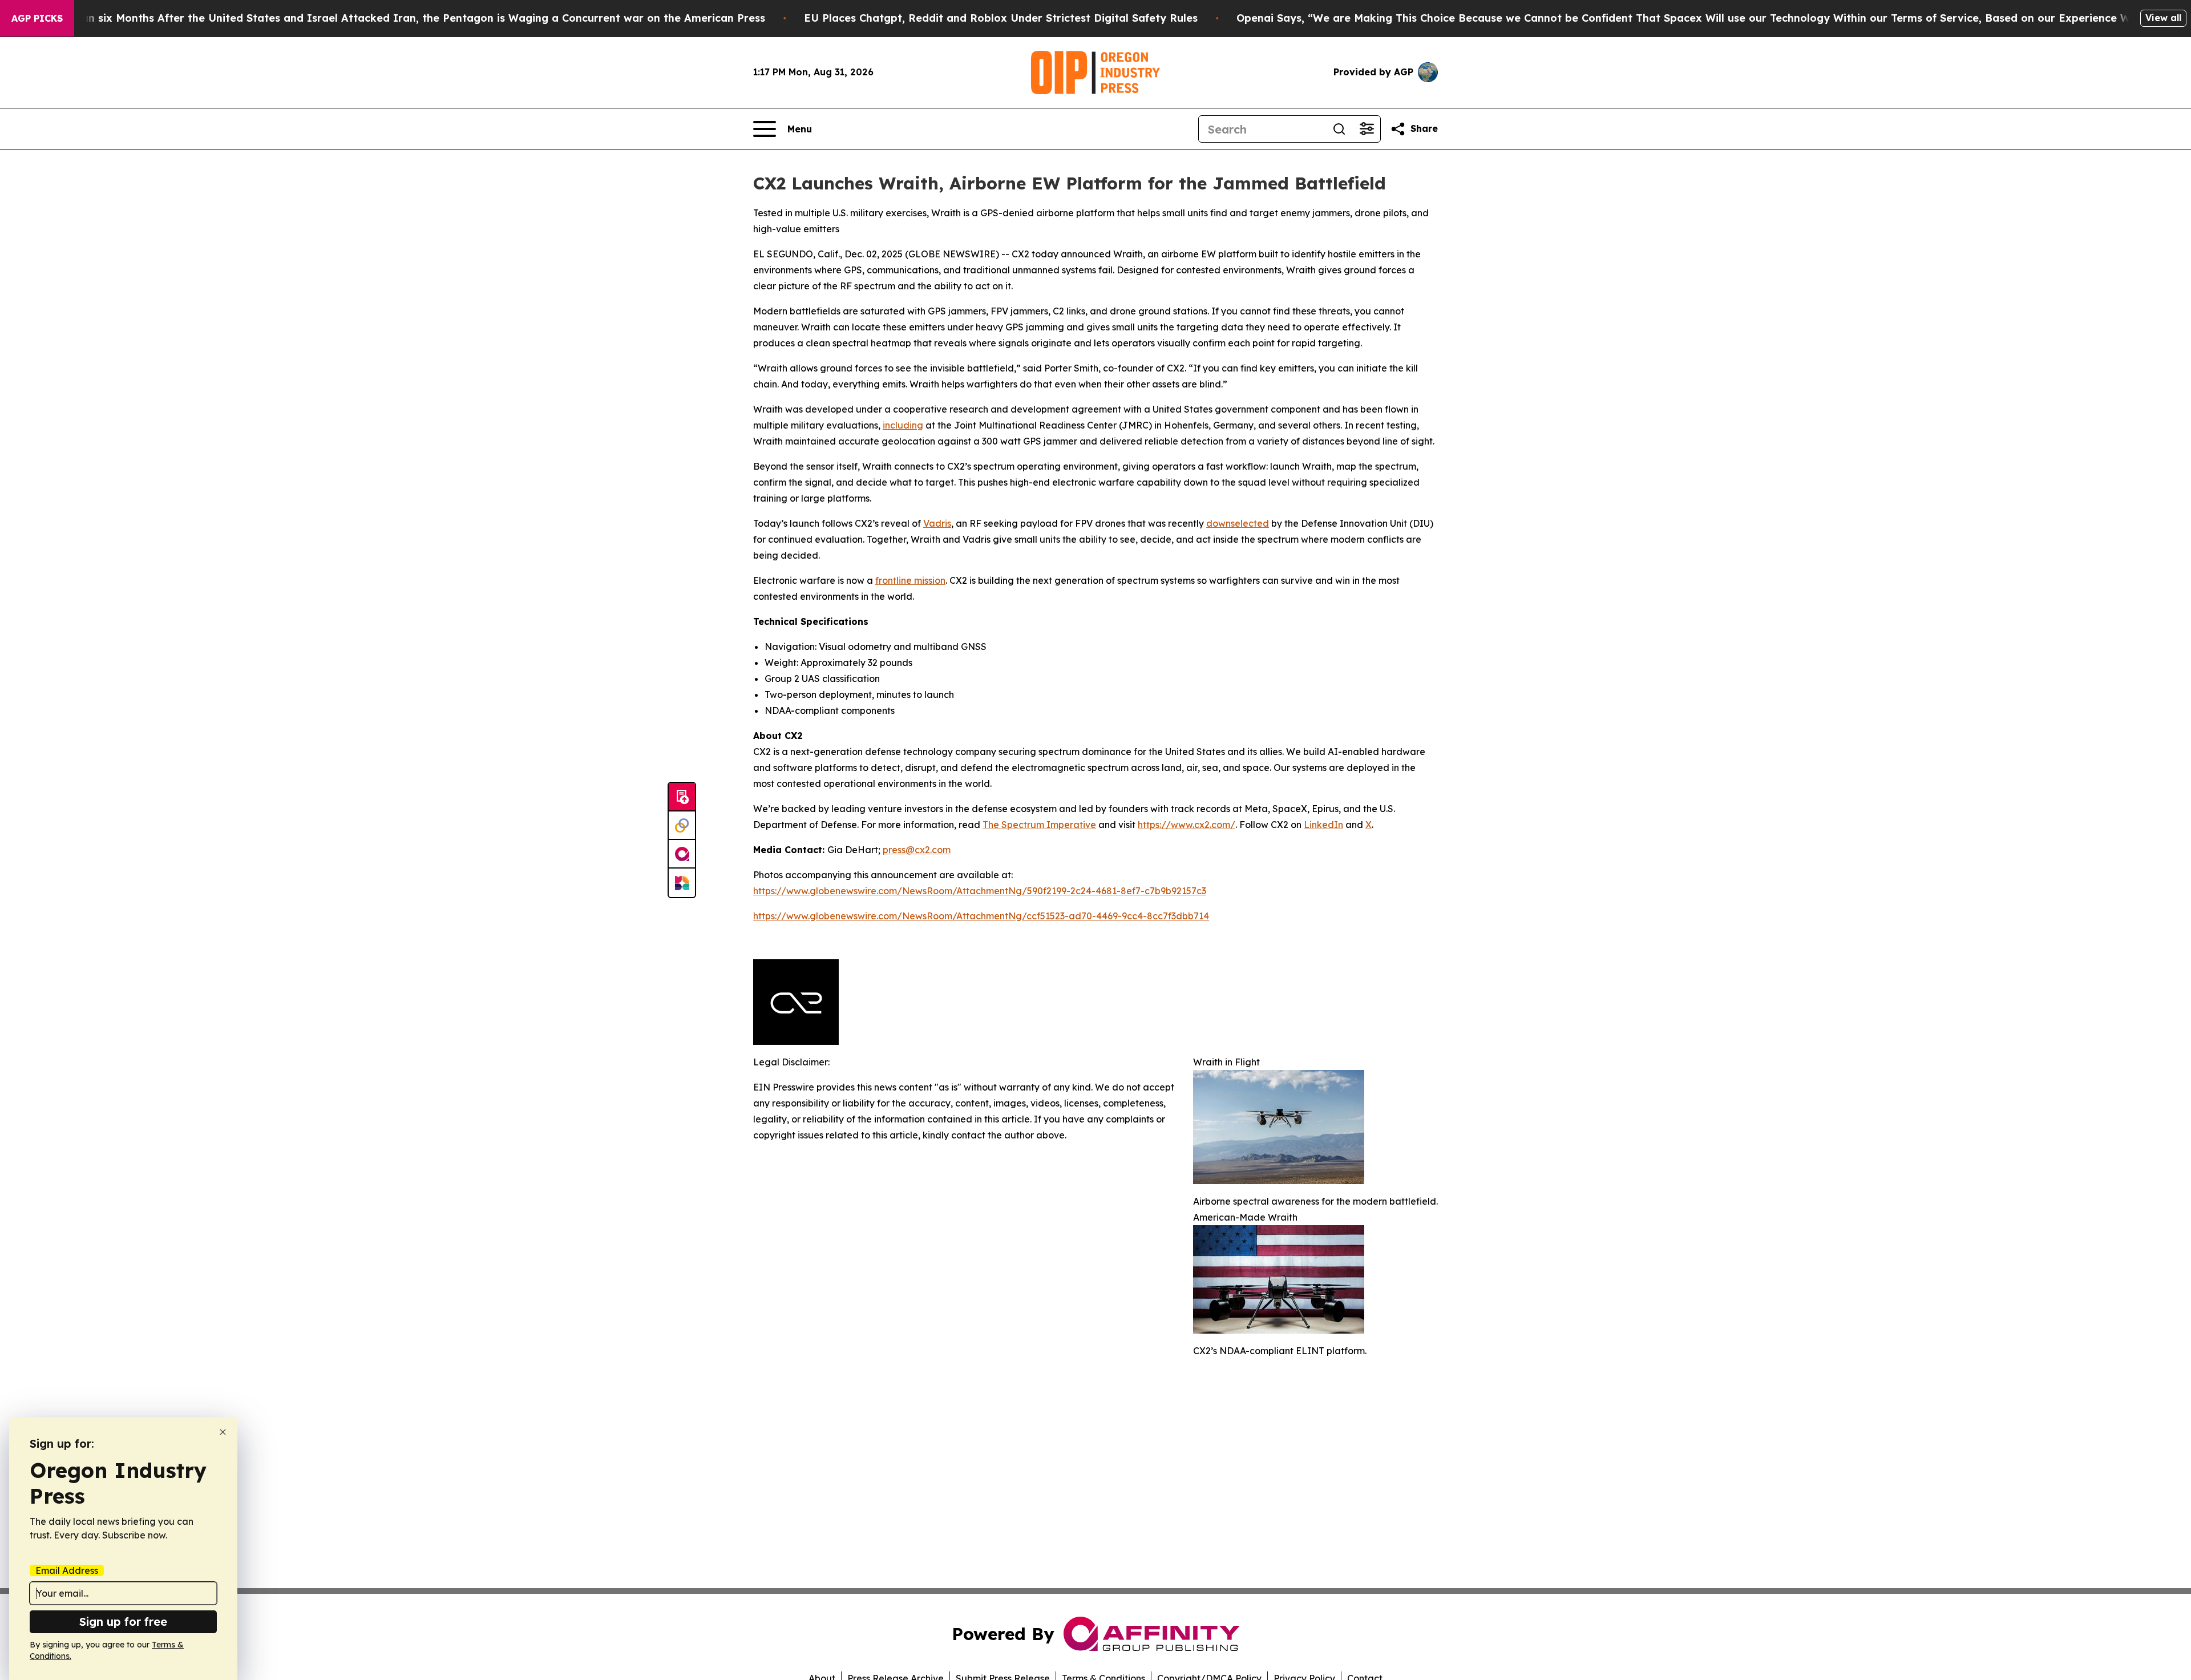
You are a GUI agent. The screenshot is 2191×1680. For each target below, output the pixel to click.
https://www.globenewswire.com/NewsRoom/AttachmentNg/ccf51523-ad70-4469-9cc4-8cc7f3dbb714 (981, 916)
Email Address (67, 1570)
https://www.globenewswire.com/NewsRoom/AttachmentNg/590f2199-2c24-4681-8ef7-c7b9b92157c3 (980, 891)
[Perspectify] (682, 826)
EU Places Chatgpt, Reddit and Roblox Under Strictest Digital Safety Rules (1001, 18)
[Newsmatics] (682, 883)
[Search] (1339, 129)
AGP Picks (37, 18)
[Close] (223, 1432)
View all (2163, 18)
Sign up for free (123, 1622)
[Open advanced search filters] (1367, 129)
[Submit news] (682, 797)
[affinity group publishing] (682, 854)
